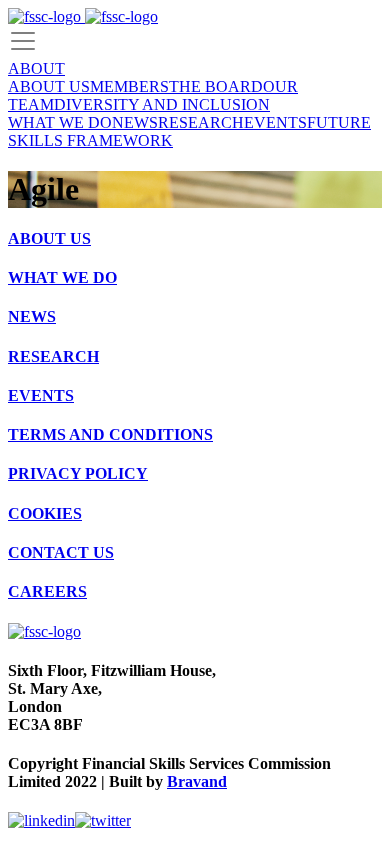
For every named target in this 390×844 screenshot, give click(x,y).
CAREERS (47, 591)
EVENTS (275, 122)
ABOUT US (49, 86)
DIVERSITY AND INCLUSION (162, 104)
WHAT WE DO (60, 122)
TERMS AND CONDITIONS (110, 434)
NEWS (135, 122)
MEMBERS (129, 86)
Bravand (197, 781)
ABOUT (36, 68)
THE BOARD (216, 86)
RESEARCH (201, 122)
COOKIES (45, 513)
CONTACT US (61, 552)
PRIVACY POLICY (78, 473)
